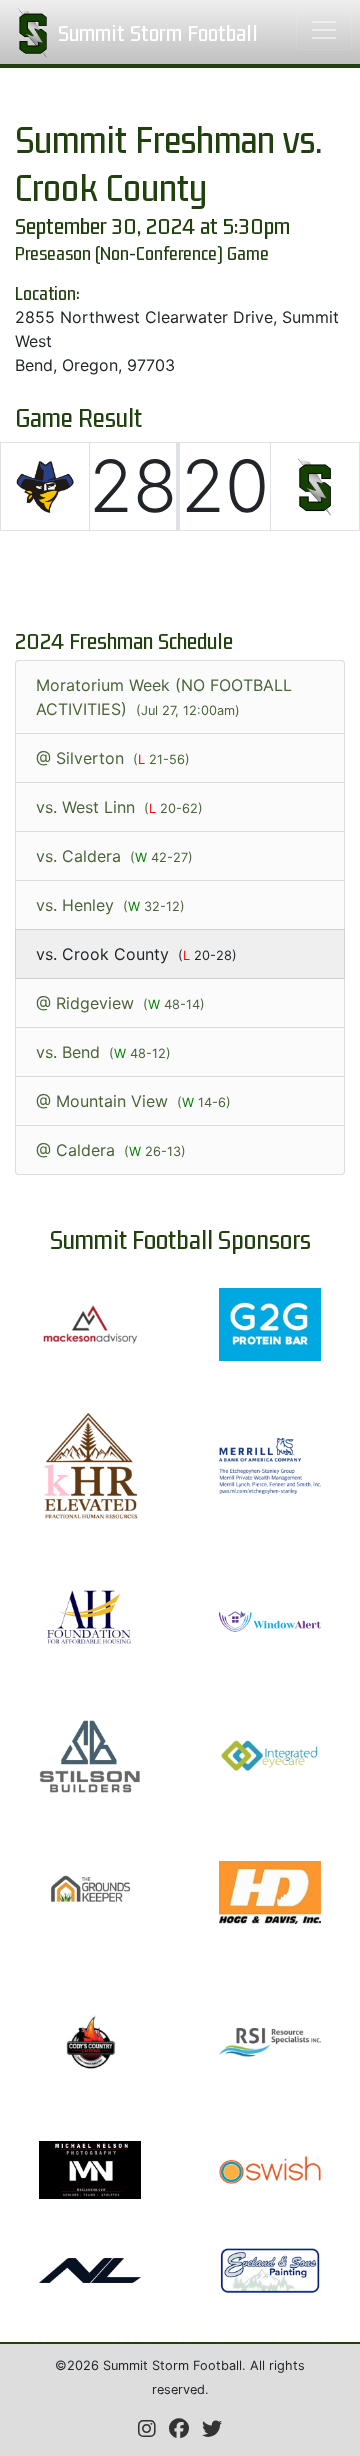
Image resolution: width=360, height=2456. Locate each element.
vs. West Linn (119, 807)
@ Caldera (111, 1150)
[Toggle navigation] (324, 30)
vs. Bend (103, 1052)
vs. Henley (110, 905)
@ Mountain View (133, 1101)
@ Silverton (113, 758)
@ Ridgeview (120, 1003)
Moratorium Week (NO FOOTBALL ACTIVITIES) (164, 697)
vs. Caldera (114, 856)
